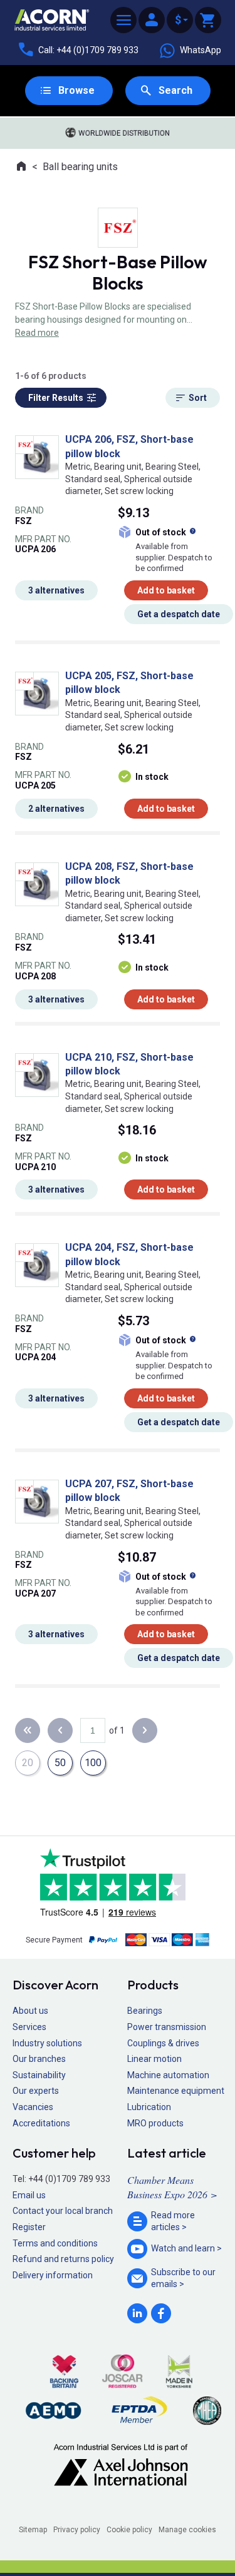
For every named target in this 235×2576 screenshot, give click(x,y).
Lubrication (149, 2107)
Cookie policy (129, 2530)
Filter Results (56, 398)
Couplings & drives (163, 2043)
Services (29, 2027)
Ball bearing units (80, 167)
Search (175, 90)
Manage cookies (187, 2530)
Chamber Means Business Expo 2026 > (172, 2187)
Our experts (36, 2091)
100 (93, 1763)
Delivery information (53, 2275)
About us (30, 2011)
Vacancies (33, 2107)
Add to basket (166, 590)
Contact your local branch (63, 2211)
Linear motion (154, 2059)
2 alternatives (56, 809)
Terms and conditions (55, 2243)
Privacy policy (77, 2530)
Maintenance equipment (176, 2091)
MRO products (155, 2123)
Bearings (145, 2011)
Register (29, 2227)
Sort (198, 398)
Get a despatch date (179, 614)
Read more (37, 333)
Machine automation (168, 2075)
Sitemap (33, 2530)
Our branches (39, 2059)
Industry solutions (47, 2043)
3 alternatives (56, 590)
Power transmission (167, 2027)
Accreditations (41, 2123)
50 (60, 1763)
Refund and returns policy (63, 2259)
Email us (29, 2195)
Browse (76, 90)
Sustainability (39, 2075)
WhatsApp (201, 50)
